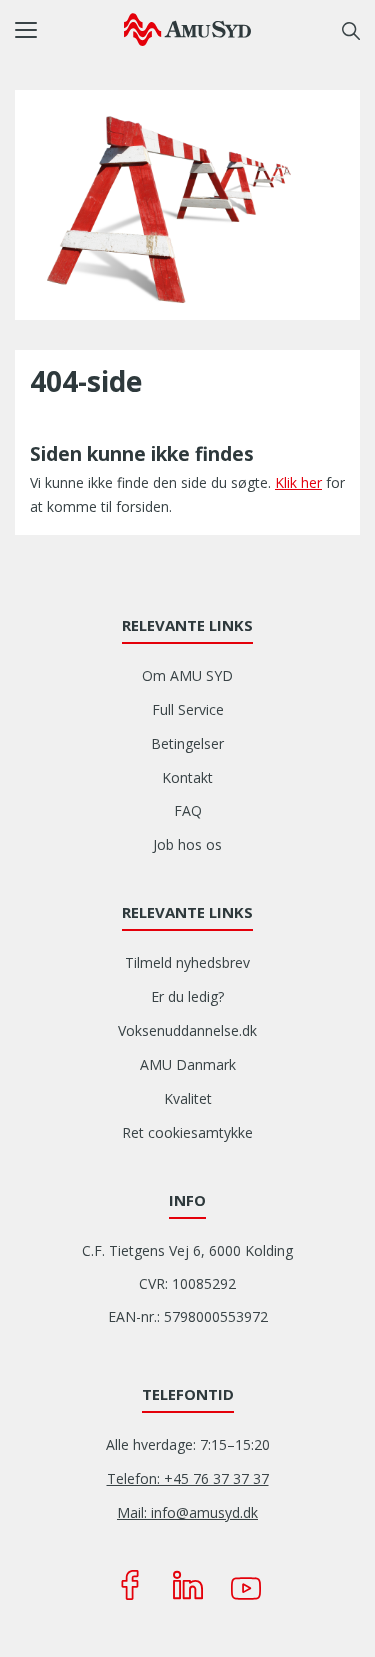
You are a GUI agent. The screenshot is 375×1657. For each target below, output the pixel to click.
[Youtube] (246, 1585)
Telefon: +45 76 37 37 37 (188, 1478)
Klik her (298, 482)
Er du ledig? (187, 996)
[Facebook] (130, 1585)
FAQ (188, 810)
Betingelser (187, 743)
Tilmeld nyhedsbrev (187, 962)
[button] (69, 30)
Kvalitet (188, 1098)
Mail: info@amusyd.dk (187, 1512)
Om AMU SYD (187, 675)
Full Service (188, 709)
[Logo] (187, 29)
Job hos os (187, 844)
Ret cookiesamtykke (187, 1132)
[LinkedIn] (188, 1585)
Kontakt (187, 777)
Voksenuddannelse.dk (187, 1030)
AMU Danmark (188, 1064)
